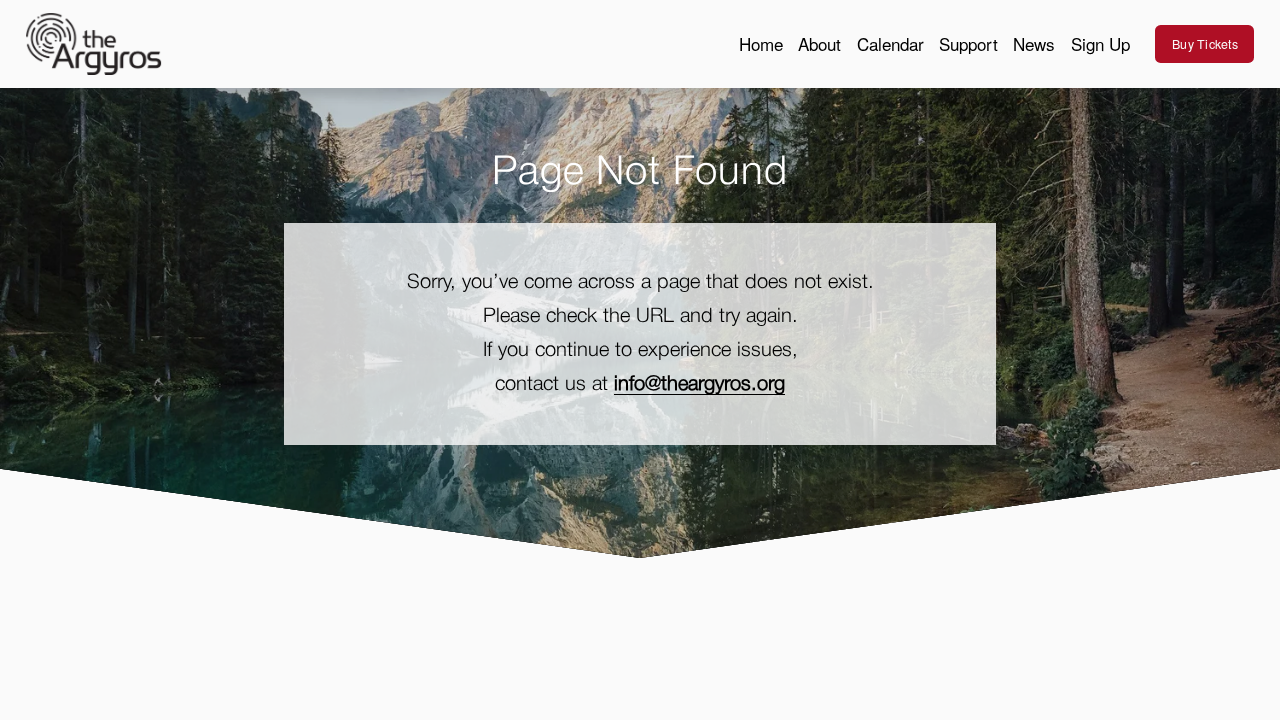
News (1034, 43)
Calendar (890, 43)
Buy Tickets (1205, 44)
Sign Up (1100, 43)
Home (761, 43)
